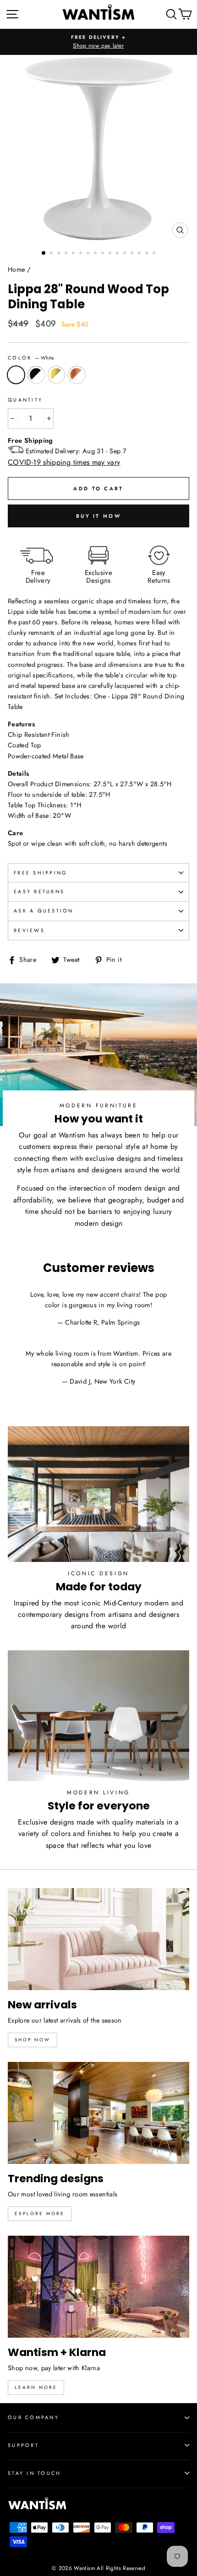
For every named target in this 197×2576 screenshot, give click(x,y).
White (16, 375)
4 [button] (67, 254)
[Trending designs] (98, 2113)
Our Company (33, 2417)
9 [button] (104, 254)
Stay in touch (34, 2473)
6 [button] (82, 254)
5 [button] (74, 254)
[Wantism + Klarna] (98, 2287)
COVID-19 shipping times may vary (64, 462)
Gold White (56, 375)
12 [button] (126, 254)
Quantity (25, 400)
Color (31, 358)
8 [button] (96, 254)
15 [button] (148, 254)
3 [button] (60, 254)
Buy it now (98, 516)
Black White (36, 375)
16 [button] (155, 254)
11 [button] (118, 254)
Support (23, 2445)
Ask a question (44, 911)
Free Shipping (40, 873)
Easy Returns (39, 891)
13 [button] (133, 254)
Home (16, 269)
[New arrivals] (98, 1939)
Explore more (40, 2214)
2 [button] (52, 254)
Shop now (33, 2040)
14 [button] (140, 254)
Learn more (36, 2387)
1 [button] (44, 253)
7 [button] (89, 254)
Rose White (77, 375)
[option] (98, 42)
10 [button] (111, 254)
